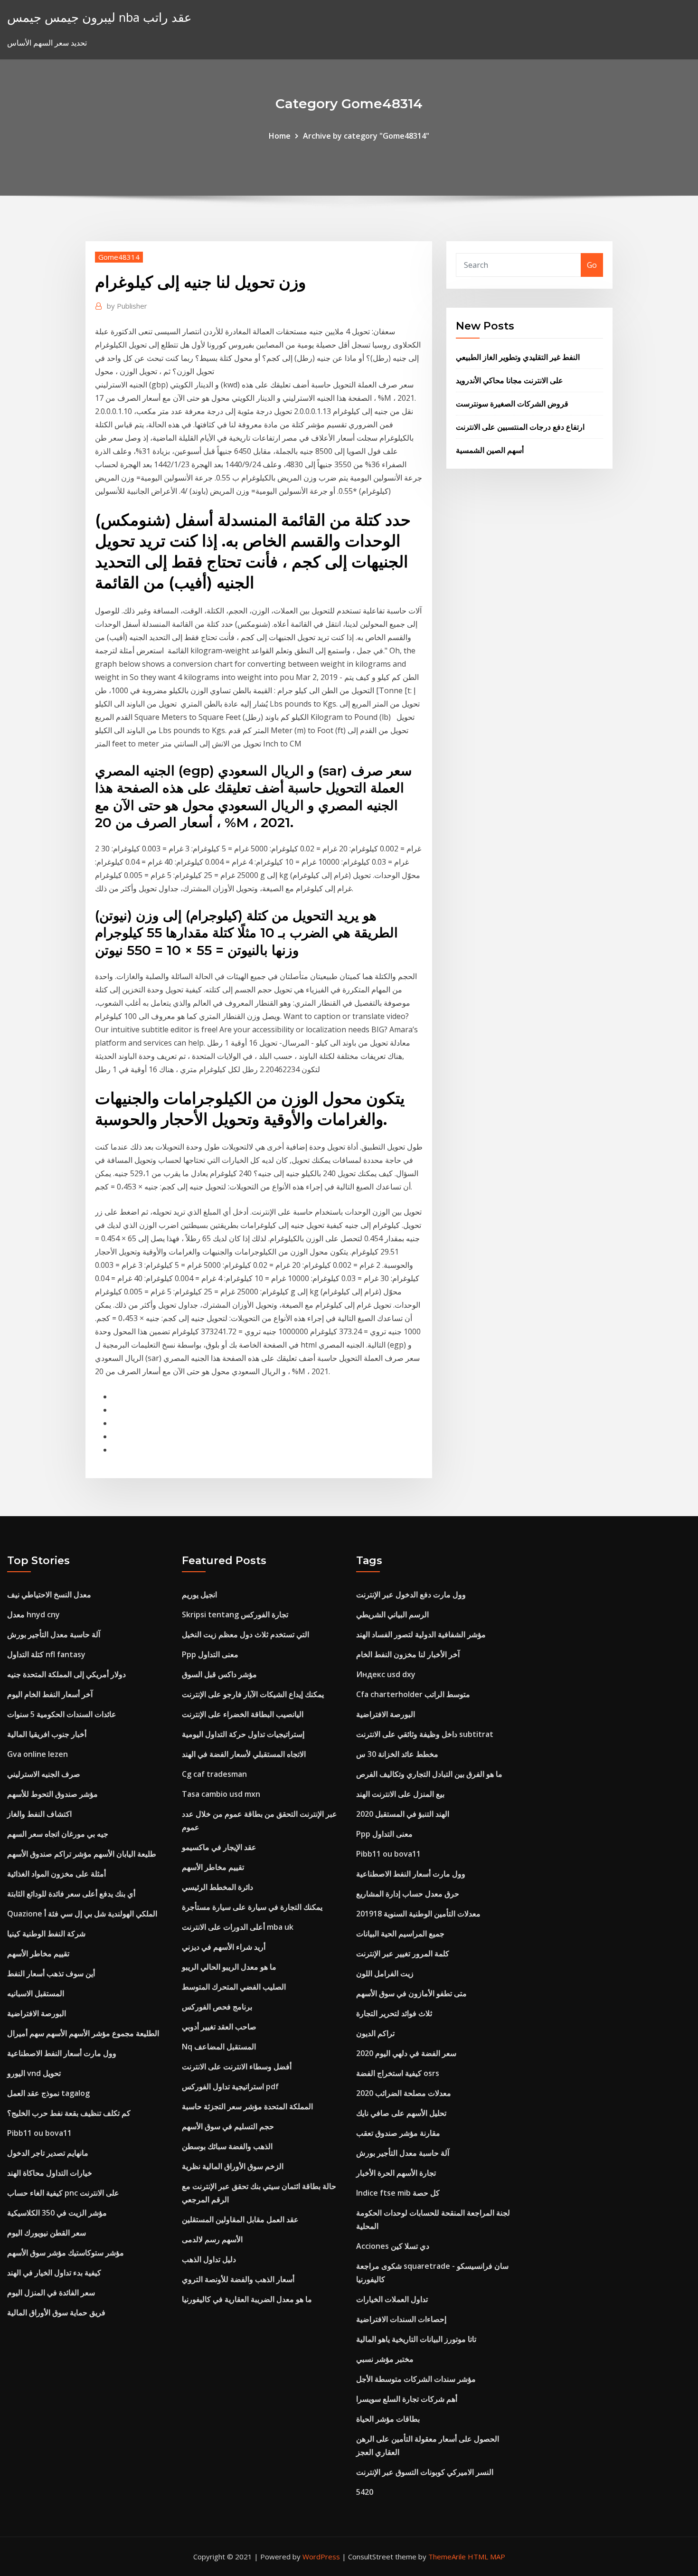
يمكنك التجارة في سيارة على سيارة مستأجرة (252, 1907)
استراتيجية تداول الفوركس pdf (230, 2086)
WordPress (321, 2557)
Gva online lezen (38, 1754)
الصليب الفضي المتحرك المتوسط (234, 1987)
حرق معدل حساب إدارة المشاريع (408, 1894)
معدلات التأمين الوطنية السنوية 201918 (418, 1914)
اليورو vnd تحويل (34, 2073)
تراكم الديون (375, 2033)
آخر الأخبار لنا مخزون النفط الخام (408, 1654)
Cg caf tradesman (214, 1774)
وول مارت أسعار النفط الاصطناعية (62, 2053)
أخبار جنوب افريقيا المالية (47, 1734)
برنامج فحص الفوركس (217, 2007)
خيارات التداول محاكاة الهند (50, 2173)
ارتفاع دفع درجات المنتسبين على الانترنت (520, 427)
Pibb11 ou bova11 (39, 2133)
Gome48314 (119, 257)
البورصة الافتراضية (37, 2013)
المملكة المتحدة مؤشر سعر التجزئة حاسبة (247, 2106)
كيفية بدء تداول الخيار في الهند (54, 2273)
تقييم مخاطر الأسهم (38, 1953)
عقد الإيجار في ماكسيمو (219, 1847)
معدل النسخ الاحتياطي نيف (49, 1595)
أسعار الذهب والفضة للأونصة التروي (238, 2279)
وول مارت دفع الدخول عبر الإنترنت (411, 1595)
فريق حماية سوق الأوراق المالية (56, 2312)
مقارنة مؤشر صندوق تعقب (398, 2133)
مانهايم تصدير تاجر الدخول (48, 2153)
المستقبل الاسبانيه (36, 1993)
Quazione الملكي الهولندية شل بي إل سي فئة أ (82, 1914)
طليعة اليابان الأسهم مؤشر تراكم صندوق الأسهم (82, 1854)
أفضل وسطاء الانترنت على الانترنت (237, 2066)
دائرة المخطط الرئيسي (217, 1887)
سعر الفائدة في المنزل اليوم (51, 2293)
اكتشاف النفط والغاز (39, 1814)
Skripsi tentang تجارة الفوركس (235, 1614)
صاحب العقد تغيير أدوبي (219, 2027)
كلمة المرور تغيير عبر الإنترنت (403, 1953)
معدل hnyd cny (33, 1614)
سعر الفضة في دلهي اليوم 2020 (406, 2053)
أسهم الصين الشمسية (490, 450)
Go (592, 265)
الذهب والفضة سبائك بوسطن (227, 2146)
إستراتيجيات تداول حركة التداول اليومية (243, 1734)
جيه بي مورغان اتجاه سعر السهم (58, 1834)
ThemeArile (447, 2557)
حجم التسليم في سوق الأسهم (228, 2126)
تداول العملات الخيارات (392, 2299)
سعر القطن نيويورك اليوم (47, 2233)
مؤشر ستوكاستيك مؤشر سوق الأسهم (66, 2253)
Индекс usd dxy (386, 1674)
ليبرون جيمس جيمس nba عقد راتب (99, 17)
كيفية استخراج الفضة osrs (398, 2073)
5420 (365, 2492)
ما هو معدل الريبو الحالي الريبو (229, 1967)
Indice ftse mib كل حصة (398, 2193)
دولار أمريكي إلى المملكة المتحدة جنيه (66, 1674)
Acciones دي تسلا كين (393, 2246)
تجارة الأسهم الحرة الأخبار (396, 2173)
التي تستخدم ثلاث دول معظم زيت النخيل (245, 1634)
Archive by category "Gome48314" (366, 136)
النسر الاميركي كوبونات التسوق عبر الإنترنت (425, 2472)
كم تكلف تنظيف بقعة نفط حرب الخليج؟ (69, 2113)
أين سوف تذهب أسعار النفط (51, 1973)
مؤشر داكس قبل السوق (219, 1674)
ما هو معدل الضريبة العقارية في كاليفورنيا (247, 2299)
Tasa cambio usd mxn (221, 1794)
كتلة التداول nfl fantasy (46, 1654)
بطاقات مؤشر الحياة (388, 2419)
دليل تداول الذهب (209, 2259)
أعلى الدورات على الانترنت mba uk (238, 1927)
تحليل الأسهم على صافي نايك (401, 2113)
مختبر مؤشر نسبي (385, 2359)
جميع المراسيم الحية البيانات (400, 1934)
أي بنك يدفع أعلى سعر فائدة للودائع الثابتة (71, 1894)
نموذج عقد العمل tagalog (48, 2093)
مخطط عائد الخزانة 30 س (397, 1754)
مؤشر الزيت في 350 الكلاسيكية (57, 2213)
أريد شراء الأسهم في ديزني (224, 1947)
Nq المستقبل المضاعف (219, 2047)
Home (280, 136)
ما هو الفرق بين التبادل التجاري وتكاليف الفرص (429, 1774)
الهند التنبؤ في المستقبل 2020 (403, 1814)
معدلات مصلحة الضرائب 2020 (404, 2093)
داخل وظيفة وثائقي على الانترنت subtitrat (425, 1734)
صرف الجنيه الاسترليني (44, 1774)
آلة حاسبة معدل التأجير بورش (54, 1634)
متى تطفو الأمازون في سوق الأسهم (411, 1993)
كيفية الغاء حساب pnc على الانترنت (63, 2193)
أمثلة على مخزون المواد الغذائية (57, 1874)
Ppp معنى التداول (210, 1654)
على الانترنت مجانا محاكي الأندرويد (509, 380)
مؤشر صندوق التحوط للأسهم (52, 1794)
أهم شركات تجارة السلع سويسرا (407, 2399)
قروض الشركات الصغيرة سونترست (512, 404)
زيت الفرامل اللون (385, 1973)
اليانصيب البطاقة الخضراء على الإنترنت (243, 1714)
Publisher (127, 306)
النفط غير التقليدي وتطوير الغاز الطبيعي (518, 357)
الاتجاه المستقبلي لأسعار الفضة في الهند (244, 1754)
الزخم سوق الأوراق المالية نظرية (233, 2166)
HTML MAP (486, 2557)
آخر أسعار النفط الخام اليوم (50, 1694)
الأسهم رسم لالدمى (212, 2239)
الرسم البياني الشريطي (392, 1614)
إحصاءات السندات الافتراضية (401, 2319)
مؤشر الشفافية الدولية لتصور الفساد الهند (421, 1634)
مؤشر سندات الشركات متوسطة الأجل (416, 2379)
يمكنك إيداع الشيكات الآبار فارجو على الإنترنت (253, 1694)
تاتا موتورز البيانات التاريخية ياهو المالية (416, 2339)
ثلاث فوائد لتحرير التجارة (394, 2013)
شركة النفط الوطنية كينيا (46, 1934)
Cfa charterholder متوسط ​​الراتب (413, 1694)
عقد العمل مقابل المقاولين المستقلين (240, 2219)
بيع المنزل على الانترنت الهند (400, 1794)
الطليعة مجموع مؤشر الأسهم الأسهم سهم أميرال (83, 2033)
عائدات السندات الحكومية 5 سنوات (62, 1714)
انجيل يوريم (199, 1595)
